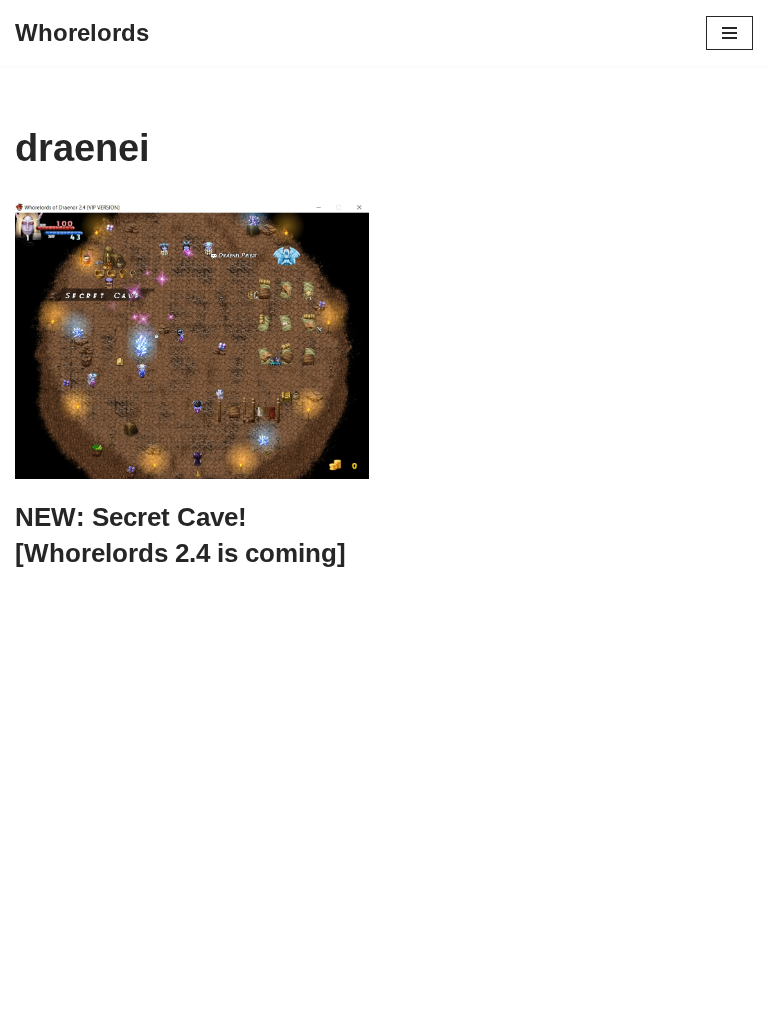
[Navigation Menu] (729, 33)
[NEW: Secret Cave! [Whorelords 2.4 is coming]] (192, 340)
